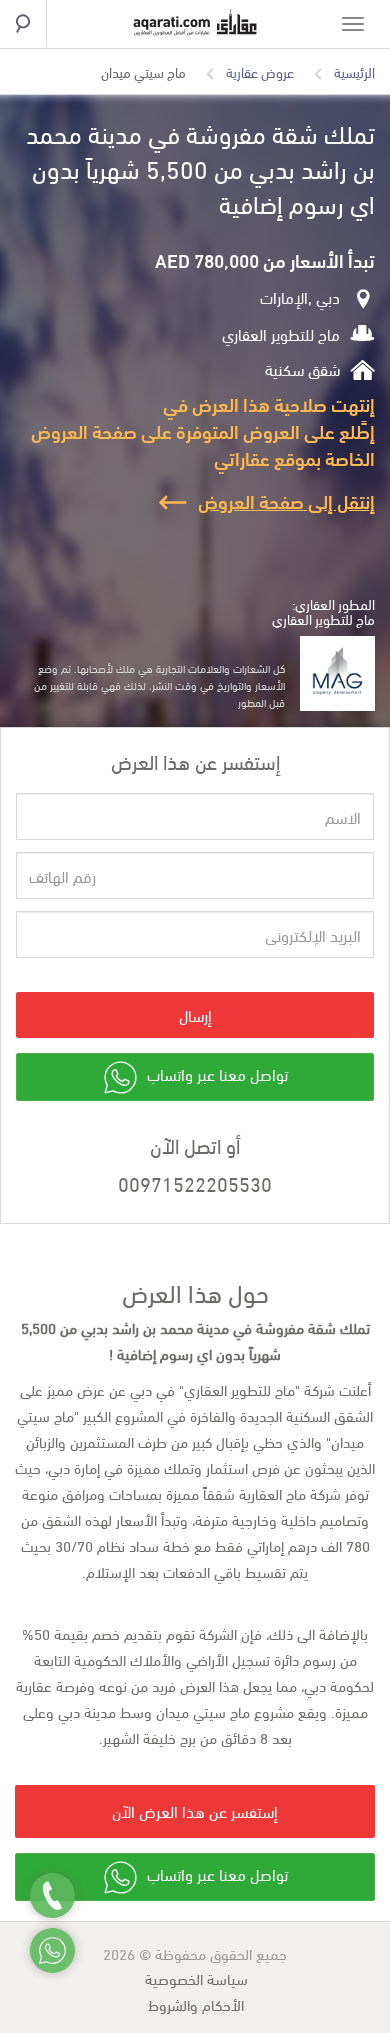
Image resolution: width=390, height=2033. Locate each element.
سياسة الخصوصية (196, 1978)
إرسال (195, 1014)
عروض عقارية (260, 72)
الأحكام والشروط (196, 2004)
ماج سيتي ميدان (143, 72)
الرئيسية (354, 72)
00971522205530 (195, 1182)
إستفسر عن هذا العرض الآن (195, 1810)
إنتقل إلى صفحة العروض (286, 500)
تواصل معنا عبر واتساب (215, 1074)
